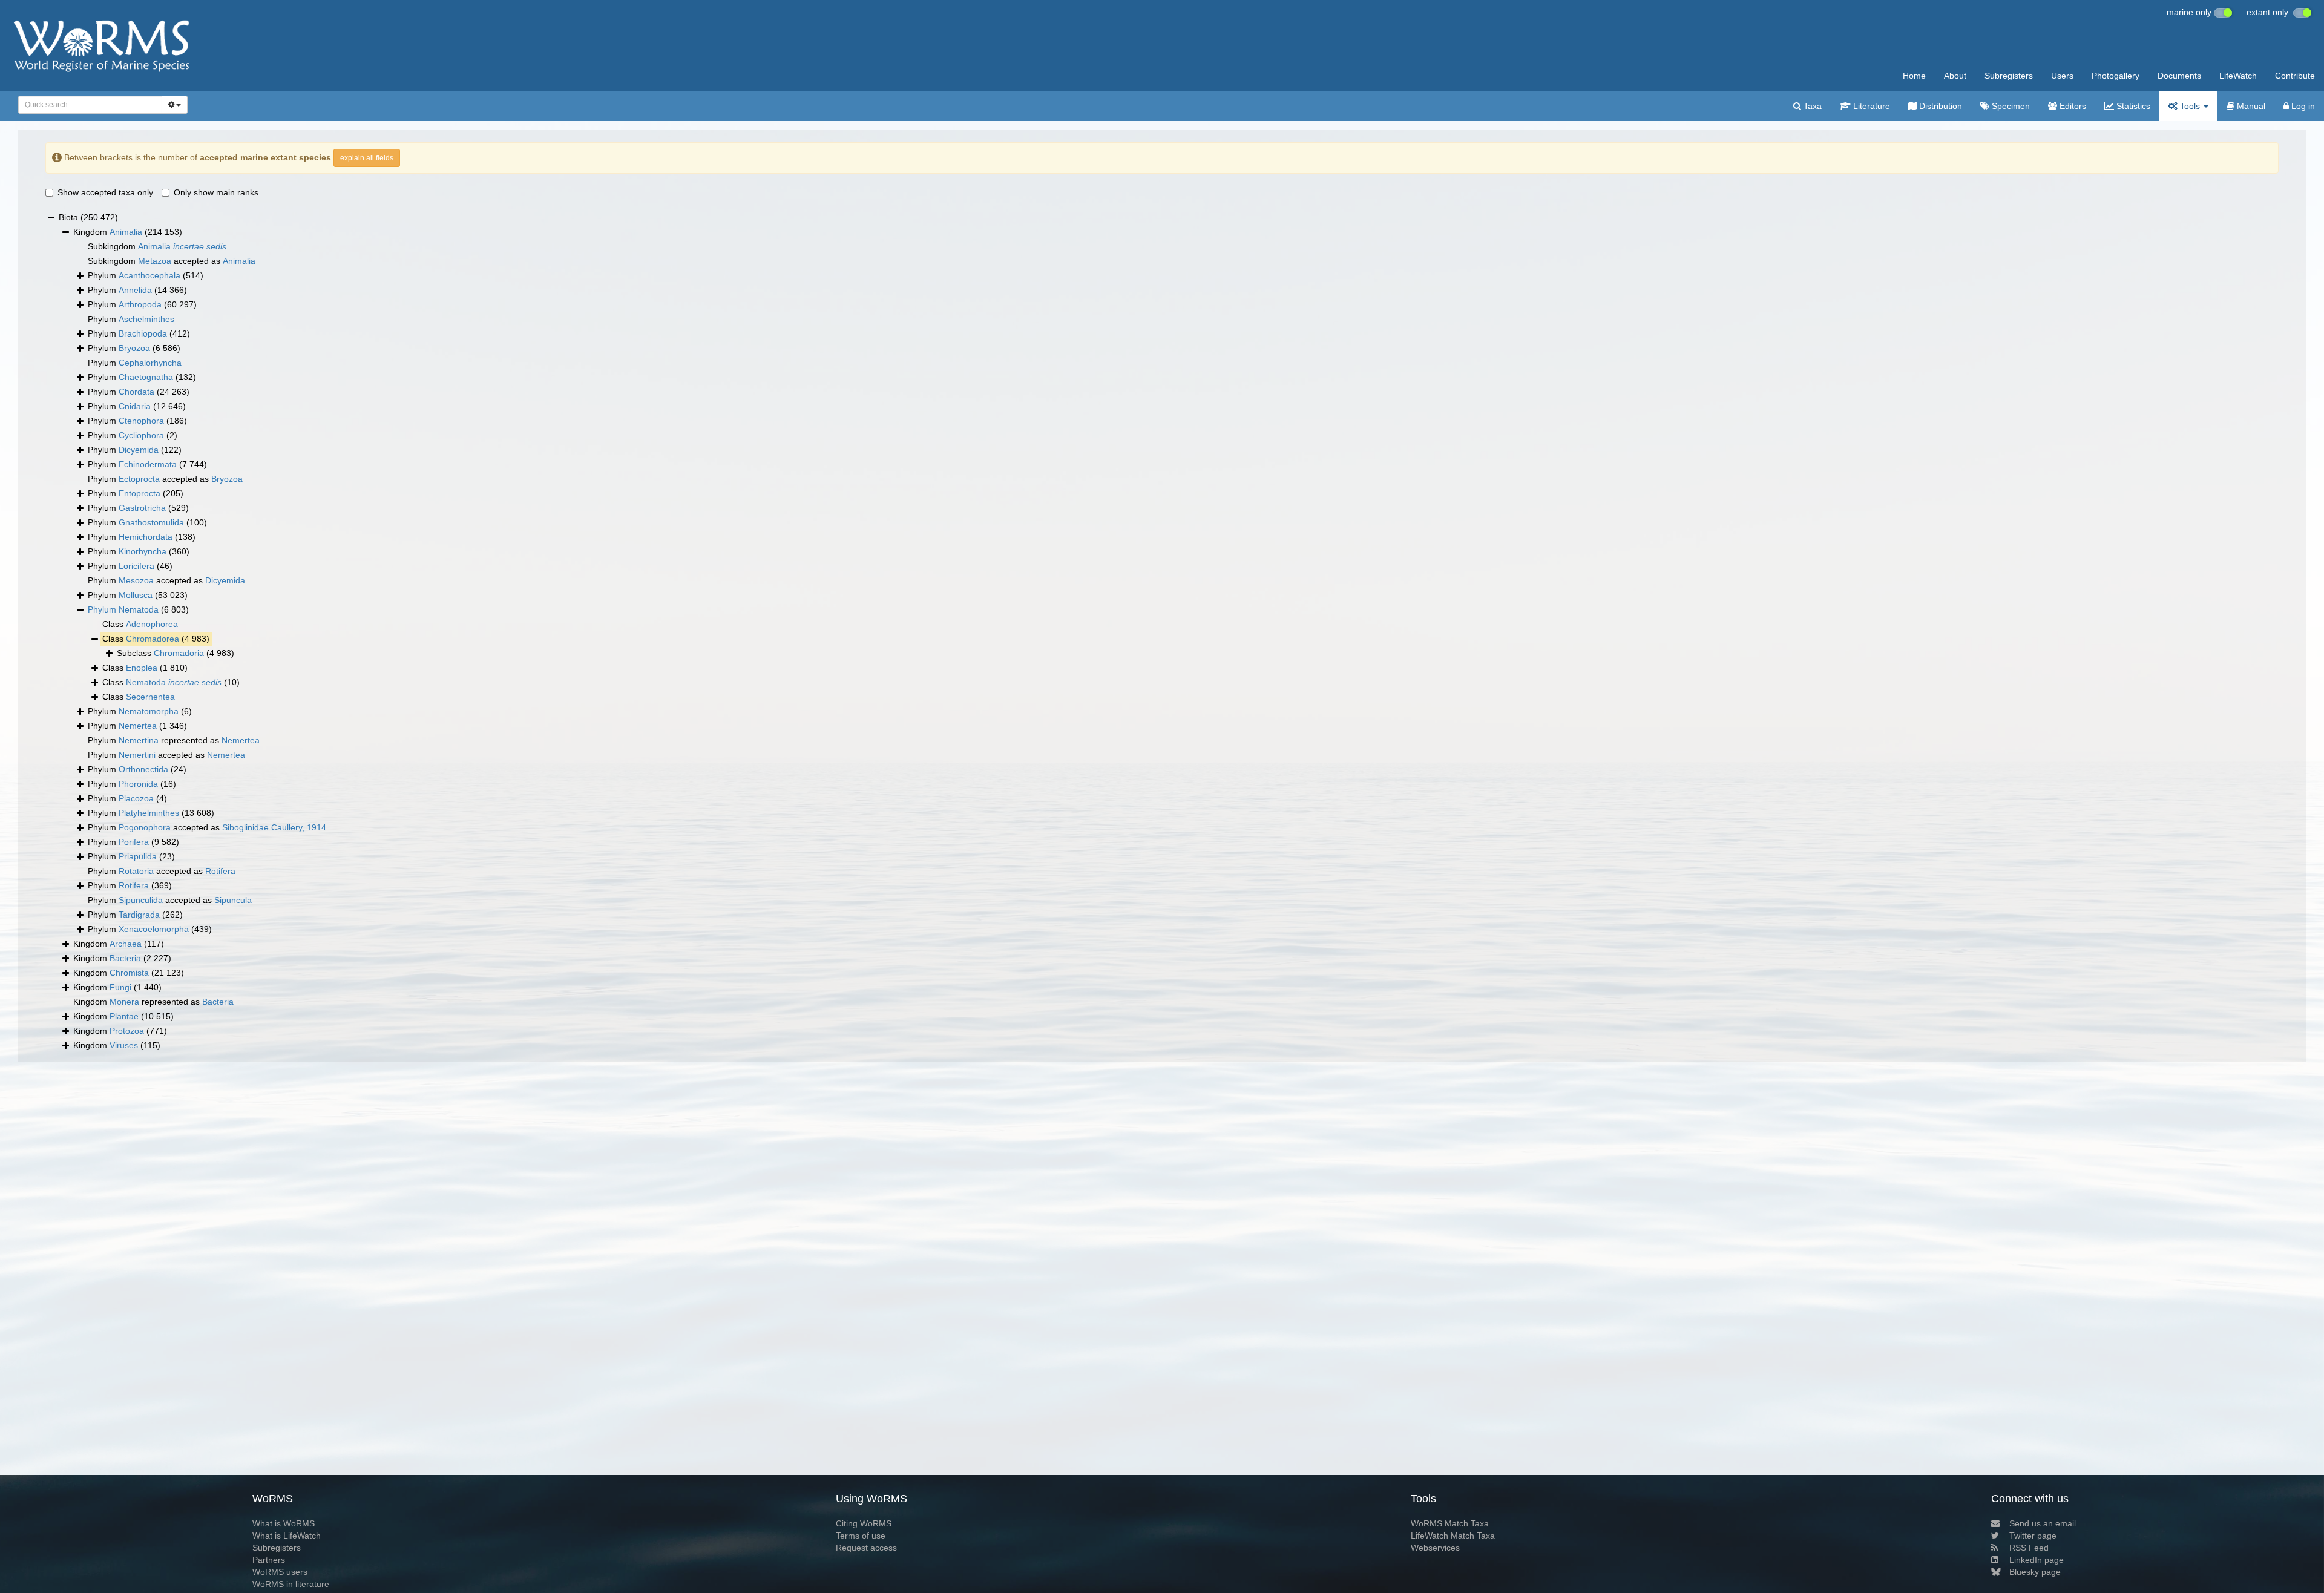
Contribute (2295, 76)
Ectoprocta (139, 479)
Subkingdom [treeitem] (157, 246)
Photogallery (2116, 76)
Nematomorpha (149, 711)
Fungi (120, 987)
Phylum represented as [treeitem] (174, 740)
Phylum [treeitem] (146, 275)
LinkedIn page (2037, 1560)
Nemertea (138, 726)
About (1955, 76)
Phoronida (138, 784)
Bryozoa (134, 348)
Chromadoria (179, 653)
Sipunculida (141, 900)
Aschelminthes (146, 319)
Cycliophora (141, 435)
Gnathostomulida (151, 522)
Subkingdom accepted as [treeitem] (172, 261)
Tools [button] (2190, 106)
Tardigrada (139, 915)
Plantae (124, 1016)
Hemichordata (146, 537)
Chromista (129, 973)
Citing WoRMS (864, 1523)
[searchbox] (87, 105)
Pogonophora (145, 827)
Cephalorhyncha (150, 363)
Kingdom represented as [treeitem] (153, 1002)
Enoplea (142, 668)
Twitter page (2033, 1536)
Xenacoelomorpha (154, 929)
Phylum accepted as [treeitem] (165, 479)
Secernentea (150, 697)
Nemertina (139, 740)
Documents (2179, 76)
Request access (866, 1548)
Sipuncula (233, 900)
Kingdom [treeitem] (128, 232)
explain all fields (367, 158)
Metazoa (155, 261)
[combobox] (90, 105)
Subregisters (2009, 76)
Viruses (124, 1045)
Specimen (2010, 106)
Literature (1870, 106)
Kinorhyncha (143, 551)
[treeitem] (138, 610)
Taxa (1811, 106)
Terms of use (861, 1536)
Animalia (126, 232)
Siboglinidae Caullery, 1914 (274, 827)
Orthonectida (143, 769)
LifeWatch (2238, 76)
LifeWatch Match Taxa (1453, 1536)
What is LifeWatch (287, 1536)
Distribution (1939, 106)
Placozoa (136, 798)
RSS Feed (2029, 1548)
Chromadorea (153, 639)
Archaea (126, 944)
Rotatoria (136, 871)
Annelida (135, 290)
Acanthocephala (149, 275)
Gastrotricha (142, 508)
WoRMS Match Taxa (1450, 1523)
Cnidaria (135, 406)
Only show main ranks (216, 192)
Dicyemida (139, 450)
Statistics (2132, 106)
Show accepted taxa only (105, 192)
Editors (2072, 106)
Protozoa (127, 1031)
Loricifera (136, 566)
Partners (269, 1560)
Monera (124, 1002)
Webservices (1435, 1548)
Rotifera (220, 871)
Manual (2250, 106)
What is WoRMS (284, 1523)
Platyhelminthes (149, 813)
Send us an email (2043, 1523)
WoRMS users (280, 1572)
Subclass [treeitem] (176, 653)
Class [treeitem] (140, 624)
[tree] (1162, 632)
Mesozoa (136, 580)
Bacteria (125, 958)
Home (1914, 76)
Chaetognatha (146, 377)
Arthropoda (140, 304)
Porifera (134, 842)
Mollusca (136, 595)
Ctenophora (141, 421)
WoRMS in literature (291, 1584)
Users (2062, 76)
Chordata (136, 392)
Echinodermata (148, 464)
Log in (2302, 106)
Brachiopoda (143, 333)
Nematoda (139, 609)
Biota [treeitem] (88, 217)
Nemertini (137, 755)
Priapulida (138, 856)
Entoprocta (140, 493)
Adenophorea (152, 624)
